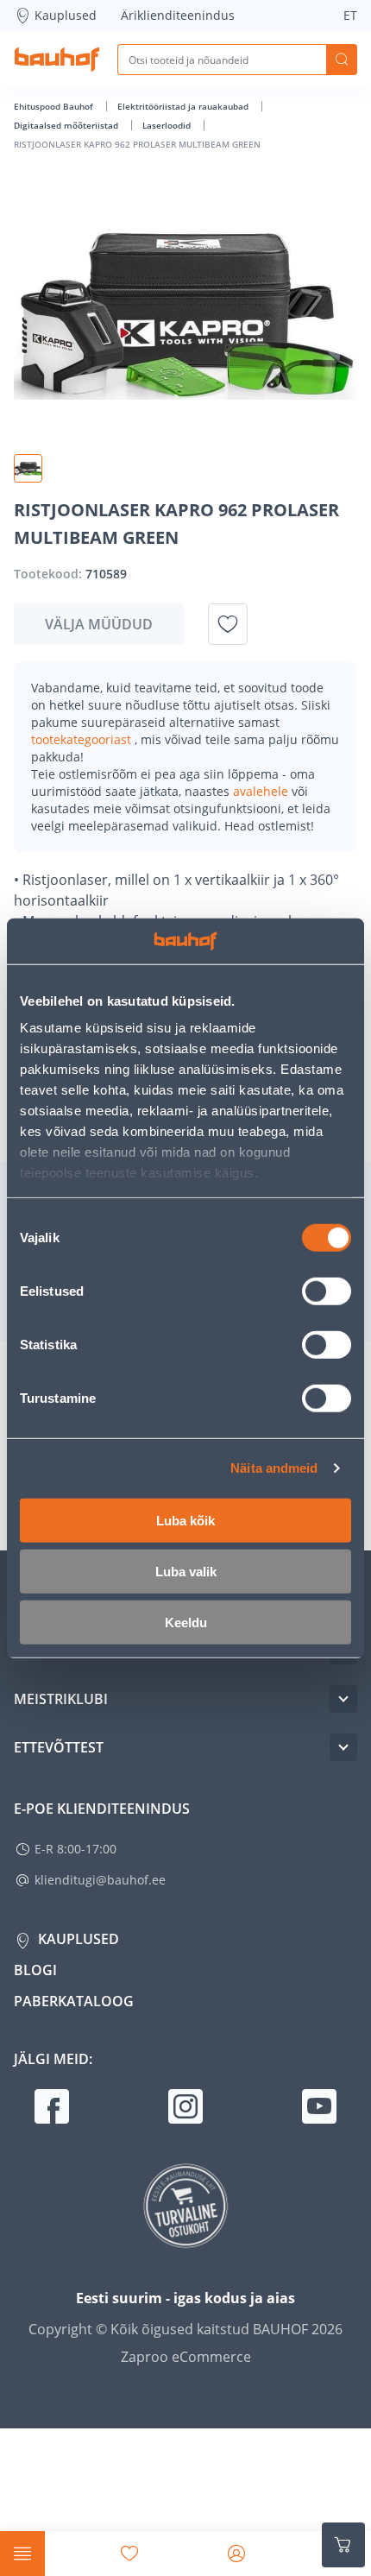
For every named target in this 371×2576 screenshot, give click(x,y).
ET (350, 15)
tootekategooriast (83, 739)
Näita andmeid (274, 1468)
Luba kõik (185, 1520)
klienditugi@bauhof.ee (100, 1880)
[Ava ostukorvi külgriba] (343, 2545)
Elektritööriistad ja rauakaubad (184, 106)
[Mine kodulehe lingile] (57, 60)
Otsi (342, 60)
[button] (28, 468)
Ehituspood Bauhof (55, 106)
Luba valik (186, 1571)
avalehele (262, 791)
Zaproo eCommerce (186, 2357)
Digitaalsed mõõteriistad (67, 125)
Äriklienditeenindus (178, 15)
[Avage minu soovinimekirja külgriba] (129, 2554)
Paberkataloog (74, 2001)
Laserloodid (168, 125)
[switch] (327, 1291)
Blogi (35, 1970)
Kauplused (66, 15)
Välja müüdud (99, 624)
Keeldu (186, 1622)
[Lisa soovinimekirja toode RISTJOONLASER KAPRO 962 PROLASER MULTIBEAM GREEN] (228, 624)
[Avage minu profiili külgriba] (236, 2554)
